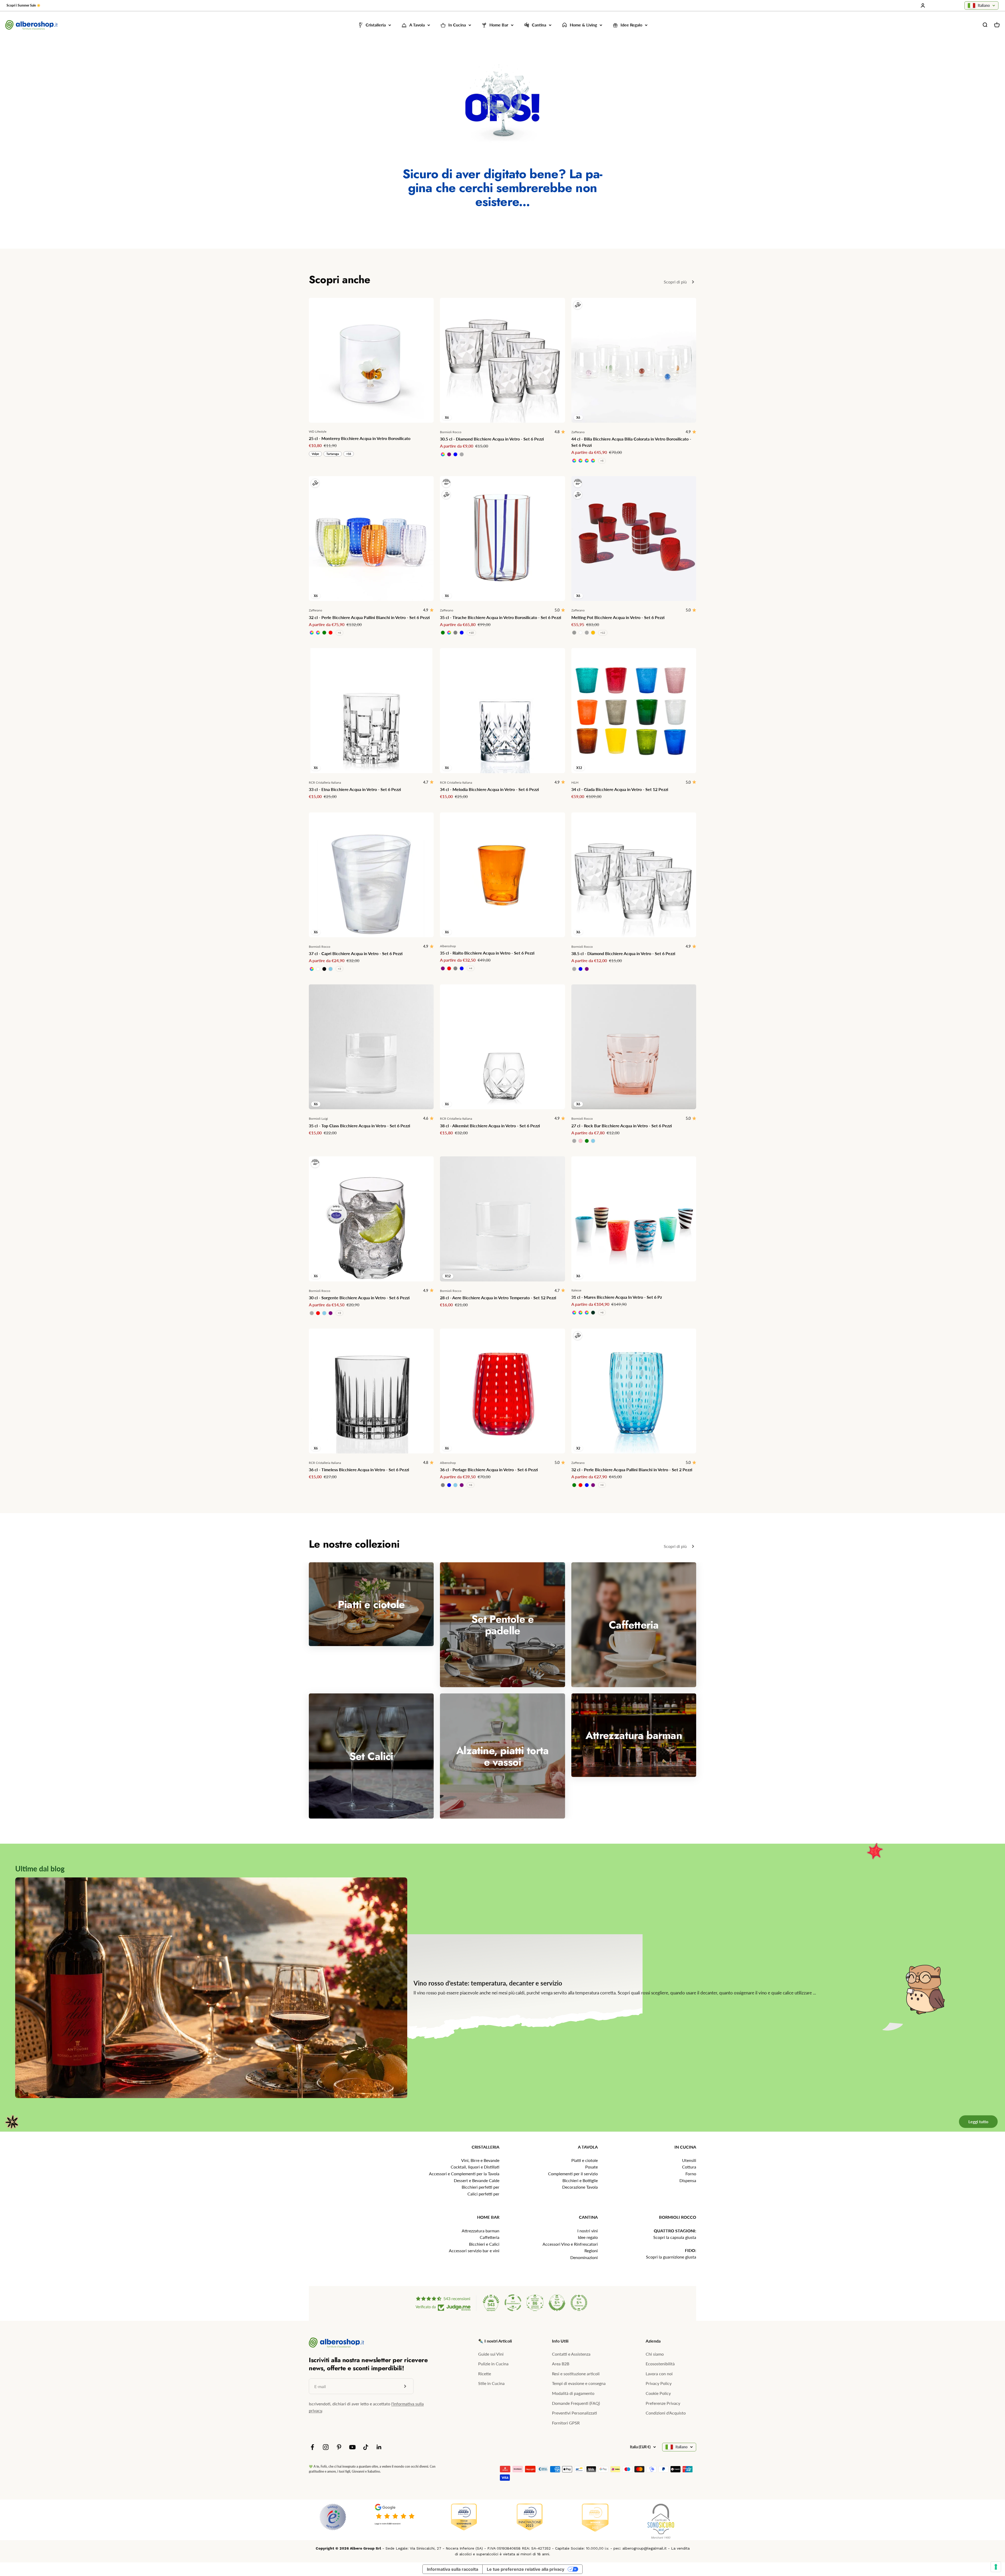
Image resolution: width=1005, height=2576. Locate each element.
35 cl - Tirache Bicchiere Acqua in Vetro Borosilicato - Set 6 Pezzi (501, 617)
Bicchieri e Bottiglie (580, 2180)
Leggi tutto (977, 2100)
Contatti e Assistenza (571, 2354)
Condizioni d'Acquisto (666, 2413)
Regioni (591, 2251)
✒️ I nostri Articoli (495, 2341)
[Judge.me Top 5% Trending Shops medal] (579, 2303)
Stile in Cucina (491, 2383)
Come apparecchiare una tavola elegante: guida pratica (572, 1987)
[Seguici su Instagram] (326, 2447)
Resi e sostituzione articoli (576, 2374)
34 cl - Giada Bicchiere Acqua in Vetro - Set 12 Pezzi (620, 789)
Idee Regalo (631, 25)
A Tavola (417, 25)
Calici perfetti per (483, 2194)
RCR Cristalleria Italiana (325, 782)
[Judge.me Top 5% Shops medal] (557, 2303)
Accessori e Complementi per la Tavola (464, 2174)
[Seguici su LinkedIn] (379, 2447)
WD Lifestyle (318, 431)
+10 (471, 633)
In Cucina (457, 25)
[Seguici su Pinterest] (339, 2447)
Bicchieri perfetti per (481, 2187)
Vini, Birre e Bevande (480, 2160)
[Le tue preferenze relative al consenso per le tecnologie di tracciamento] (996, 2567)
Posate (591, 2167)
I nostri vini (588, 2231)
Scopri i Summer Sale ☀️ (24, 5)
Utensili (689, 2160)
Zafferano (578, 432)
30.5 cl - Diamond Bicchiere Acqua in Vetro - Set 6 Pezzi (492, 439)
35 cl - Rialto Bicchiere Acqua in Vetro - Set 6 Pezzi (487, 953)
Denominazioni (584, 2257)
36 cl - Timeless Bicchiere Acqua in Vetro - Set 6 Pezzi (359, 1470)
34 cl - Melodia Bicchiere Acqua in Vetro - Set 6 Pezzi (489, 789)
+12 (603, 633)
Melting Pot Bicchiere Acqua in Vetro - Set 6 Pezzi (618, 617)
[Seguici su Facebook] (312, 2447)
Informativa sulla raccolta (453, 2569)
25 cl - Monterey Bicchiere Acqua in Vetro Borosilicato (360, 438)
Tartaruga (333, 454)
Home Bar (499, 25)
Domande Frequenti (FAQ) (576, 2403)
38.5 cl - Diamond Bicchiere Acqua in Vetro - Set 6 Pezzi (623, 953)
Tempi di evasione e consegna (579, 2383)
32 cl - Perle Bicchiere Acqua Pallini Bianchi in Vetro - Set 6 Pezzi (369, 617)
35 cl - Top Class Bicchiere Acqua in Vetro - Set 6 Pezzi (359, 1126)
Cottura (689, 2167)
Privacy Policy (659, 2383)
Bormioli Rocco (451, 432)
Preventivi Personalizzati (574, 2413)
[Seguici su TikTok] (366, 2447)
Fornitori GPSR (566, 2423)
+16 (349, 454)
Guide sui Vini (491, 2354)
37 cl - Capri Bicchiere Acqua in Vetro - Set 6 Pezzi (356, 953)
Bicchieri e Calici (484, 2244)
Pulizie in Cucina (493, 2364)
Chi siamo (655, 2354)
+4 (471, 968)
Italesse (576, 1290)
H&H (575, 782)
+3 (339, 969)
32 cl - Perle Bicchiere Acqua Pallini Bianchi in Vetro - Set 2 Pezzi (632, 1470)
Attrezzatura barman (481, 2231)
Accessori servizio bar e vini (474, 2251)
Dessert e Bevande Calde (477, 2180)
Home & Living (583, 25)
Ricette (485, 2374)
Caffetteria (490, 2237)
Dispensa (688, 2180)
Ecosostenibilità (660, 2364)
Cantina (539, 25)
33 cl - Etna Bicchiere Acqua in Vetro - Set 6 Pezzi (355, 789)
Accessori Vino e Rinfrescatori (570, 2244)
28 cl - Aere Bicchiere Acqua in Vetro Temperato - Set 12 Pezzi (498, 1298)
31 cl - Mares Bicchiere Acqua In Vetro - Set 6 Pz (617, 1297)
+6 (339, 633)
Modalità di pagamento (573, 2393)
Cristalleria (376, 25)
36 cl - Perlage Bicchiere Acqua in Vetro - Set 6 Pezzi (489, 1470)
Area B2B (561, 2364)
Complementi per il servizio (573, 2174)
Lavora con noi (659, 2374)
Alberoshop (448, 946)
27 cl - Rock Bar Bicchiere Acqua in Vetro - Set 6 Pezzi (622, 1126)
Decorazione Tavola (580, 2187)
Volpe (315, 454)
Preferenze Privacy (663, 2403)
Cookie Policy (658, 2393)
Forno (691, 2174)
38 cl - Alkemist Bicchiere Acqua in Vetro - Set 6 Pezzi (490, 1126)
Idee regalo (588, 2237)
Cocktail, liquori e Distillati (475, 2167)
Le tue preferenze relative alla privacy (526, 2569)
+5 (602, 461)
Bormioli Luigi (318, 1119)
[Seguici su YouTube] (352, 2447)
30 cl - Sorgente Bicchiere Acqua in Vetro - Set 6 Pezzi (359, 1298)
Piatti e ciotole (585, 2160)
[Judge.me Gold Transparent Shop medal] (513, 2303)
